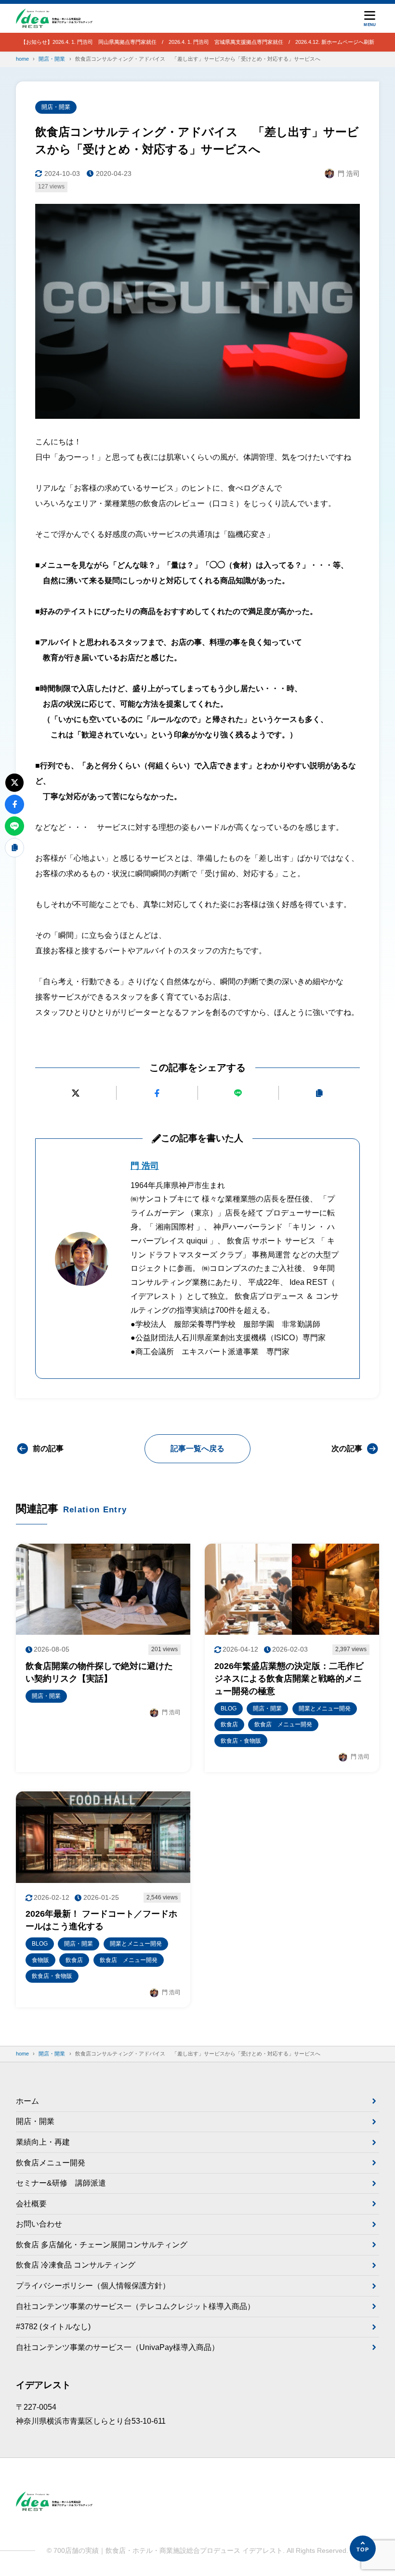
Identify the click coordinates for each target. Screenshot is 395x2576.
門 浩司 (145, 1166)
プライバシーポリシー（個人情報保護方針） (93, 2286)
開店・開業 (56, 107)
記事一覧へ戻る (197, 1448)
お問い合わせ (39, 2224)
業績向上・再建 (43, 2142)
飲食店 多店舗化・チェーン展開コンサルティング (102, 2245)
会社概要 (31, 2204)
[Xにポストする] (76, 1093)
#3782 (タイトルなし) (53, 2327)
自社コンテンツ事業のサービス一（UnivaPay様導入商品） (118, 2347)
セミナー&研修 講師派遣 (61, 2183)
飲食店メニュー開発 (51, 2163)
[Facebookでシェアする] (157, 1093)
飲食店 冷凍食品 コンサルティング (76, 2265)
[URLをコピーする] (319, 1093)
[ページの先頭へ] (363, 2549)
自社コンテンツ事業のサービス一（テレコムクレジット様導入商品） (135, 2306)
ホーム (27, 2101)
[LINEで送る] (238, 1093)
